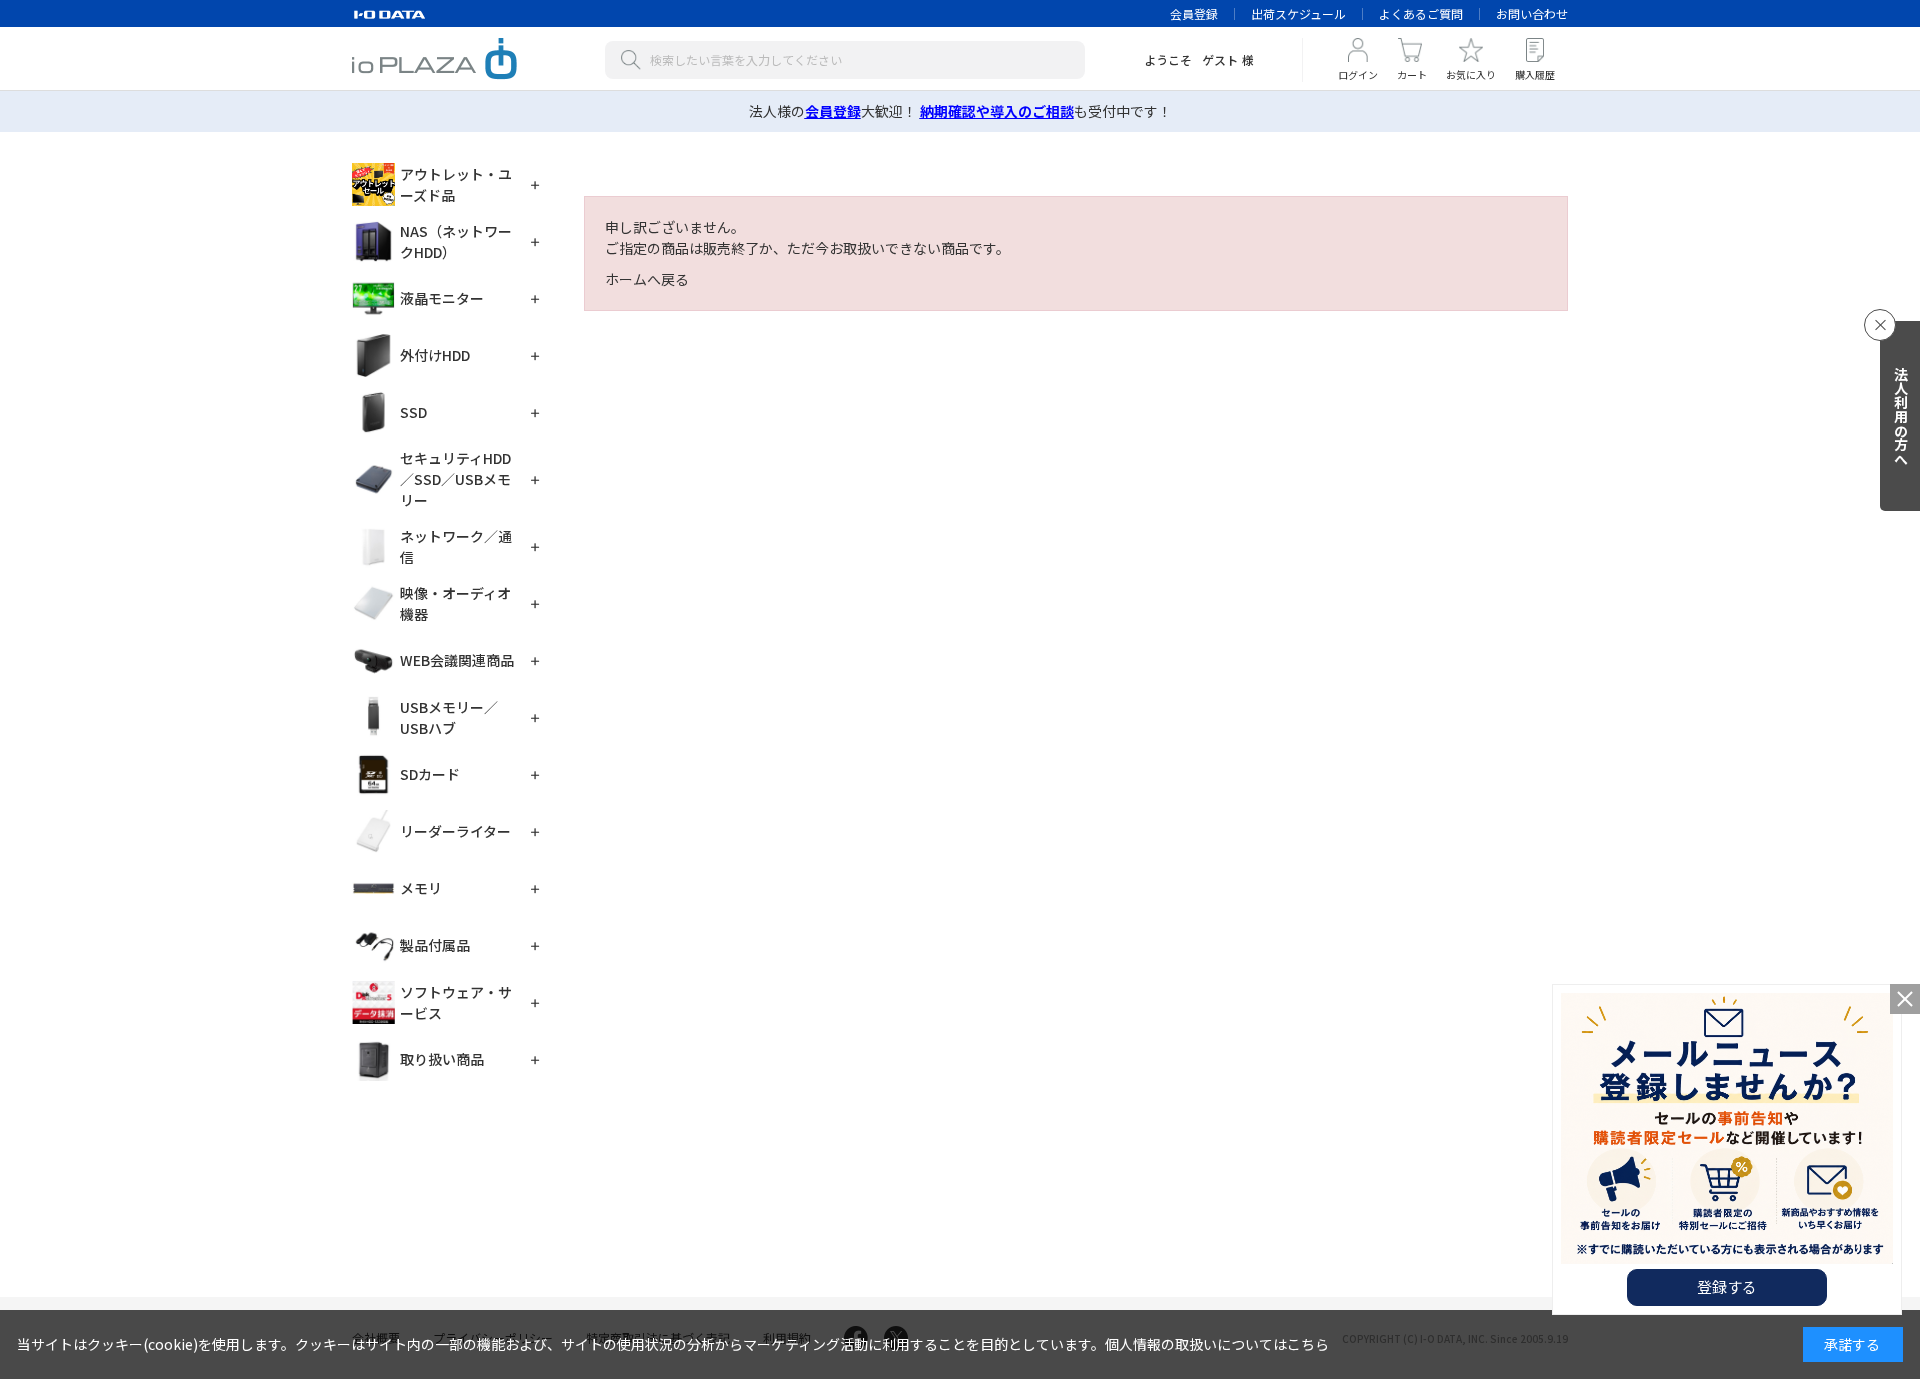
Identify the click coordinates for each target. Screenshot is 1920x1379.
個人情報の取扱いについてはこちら (1217, 1344)
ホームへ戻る (647, 279)
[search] (635, 60)
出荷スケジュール (1298, 13)
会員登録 (1194, 13)
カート (1412, 74)
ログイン (1358, 74)
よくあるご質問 (1421, 13)
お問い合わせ (1532, 13)
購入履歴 (1535, 74)
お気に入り (1471, 74)
